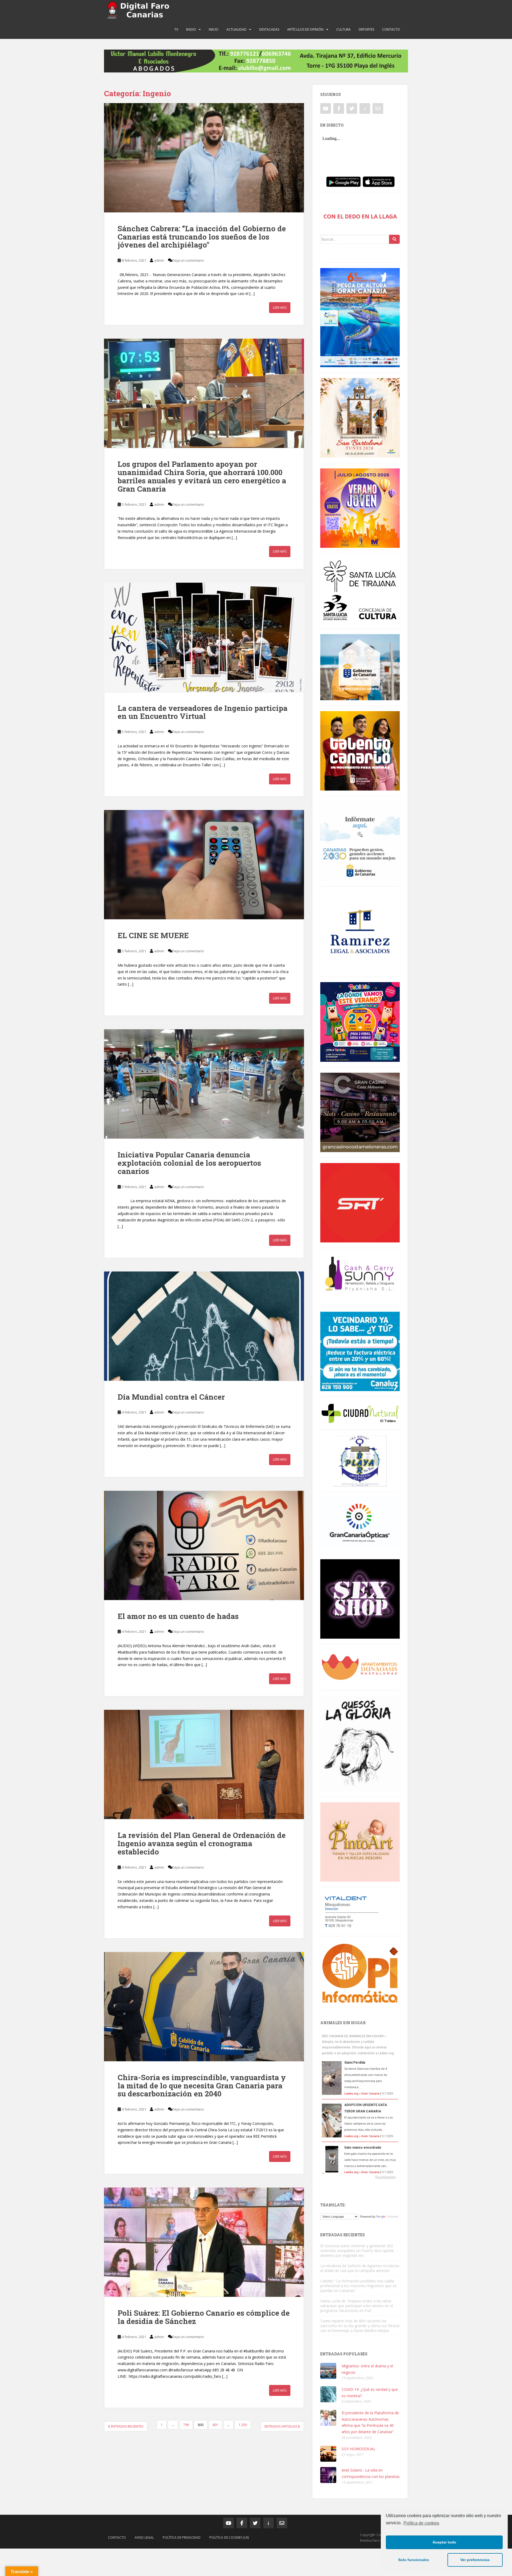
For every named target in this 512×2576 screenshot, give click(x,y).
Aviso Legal (144, 2537)
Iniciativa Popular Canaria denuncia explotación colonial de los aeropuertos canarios (189, 1163)
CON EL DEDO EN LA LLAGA (360, 216)
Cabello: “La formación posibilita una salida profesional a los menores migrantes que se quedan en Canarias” (358, 2286)
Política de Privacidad (182, 2537)
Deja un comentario (188, 260)
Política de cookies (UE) (229, 2537)
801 (215, 2425)
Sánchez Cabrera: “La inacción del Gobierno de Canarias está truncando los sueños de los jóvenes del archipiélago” (202, 237)
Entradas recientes (127, 2426)
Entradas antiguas (281, 2426)
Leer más (280, 308)
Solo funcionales (414, 2560)
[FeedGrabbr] (360, 2177)
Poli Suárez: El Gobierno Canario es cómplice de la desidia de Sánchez (204, 2317)
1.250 (243, 2425)
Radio (191, 29)
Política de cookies (421, 2523)
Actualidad (236, 29)
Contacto (391, 29)
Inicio (214, 29)
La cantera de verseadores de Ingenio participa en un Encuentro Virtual (203, 712)
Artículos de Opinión (305, 29)
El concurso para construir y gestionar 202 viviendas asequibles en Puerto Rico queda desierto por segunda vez (357, 2251)
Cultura (343, 29)
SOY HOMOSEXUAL (359, 2449)
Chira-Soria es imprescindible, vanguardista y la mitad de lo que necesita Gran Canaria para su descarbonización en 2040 (202, 2086)
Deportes (366, 29)
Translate (392, 2217)
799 (186, 2425)
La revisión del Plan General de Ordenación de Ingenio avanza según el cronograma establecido (202, 1843)
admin (159, 260)
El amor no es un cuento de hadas (178, 1616)
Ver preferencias (475, 2560)
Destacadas (269, 29)
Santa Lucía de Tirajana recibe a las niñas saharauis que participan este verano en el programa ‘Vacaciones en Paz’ (357, 2306)
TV (176, 29)
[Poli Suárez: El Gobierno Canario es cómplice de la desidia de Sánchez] (204, 2242)
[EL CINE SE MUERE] (204, 865)
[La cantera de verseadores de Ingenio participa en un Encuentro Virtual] (204, 637)
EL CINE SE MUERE (153, 935)
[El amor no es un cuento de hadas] (204, 1545)
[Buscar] (394, 239)
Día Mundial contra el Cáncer (171, 1397)
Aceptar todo (444, 2542)
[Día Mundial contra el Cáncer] (204, 1326)
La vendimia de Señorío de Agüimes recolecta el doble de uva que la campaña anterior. (360, 2268)
